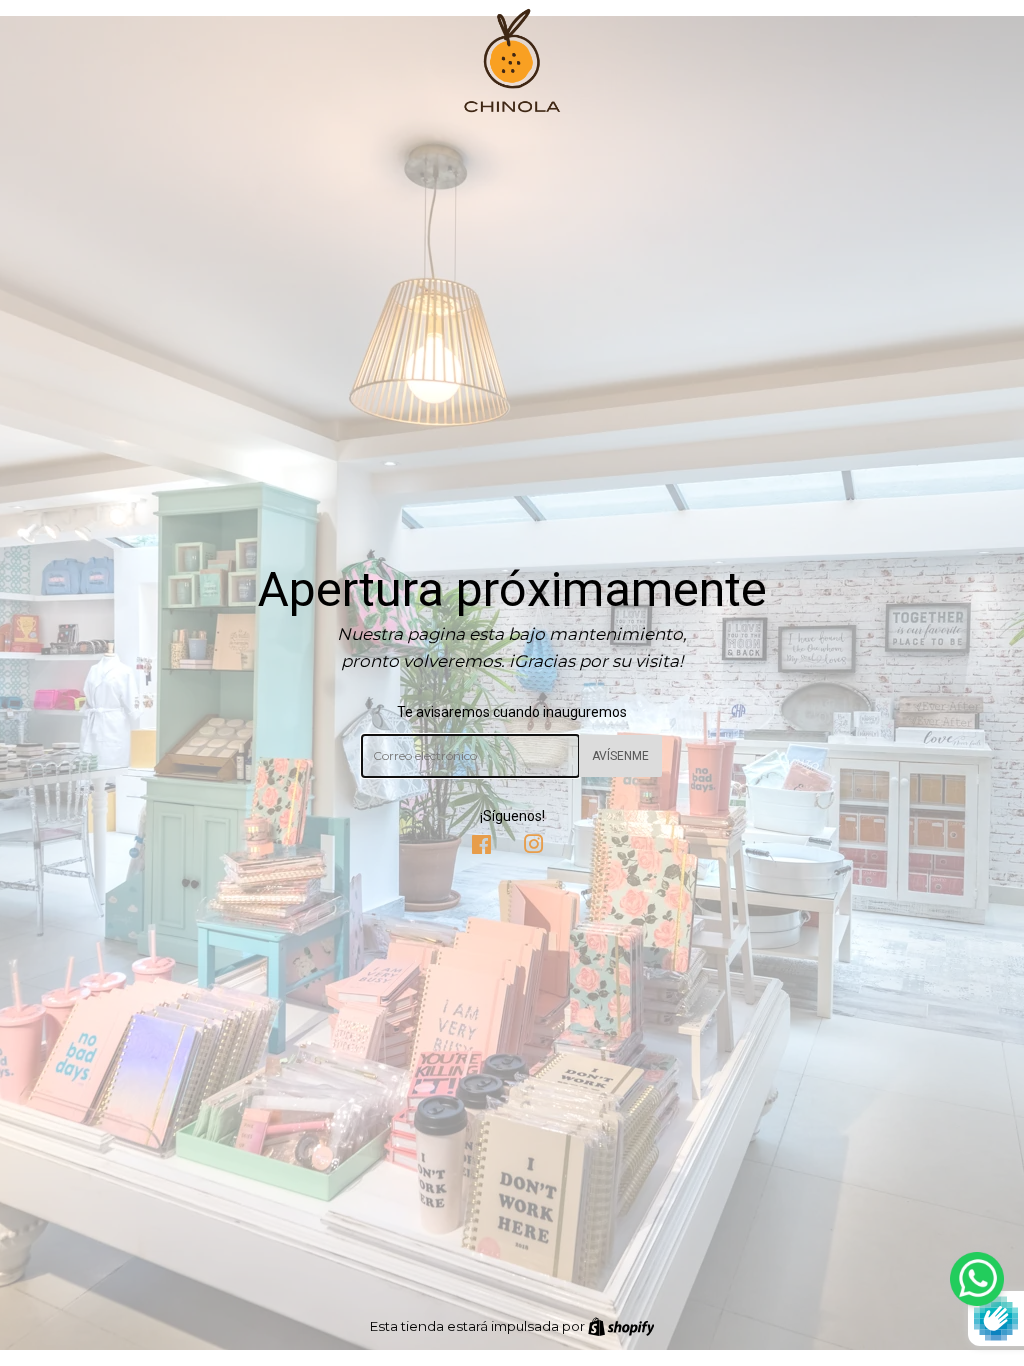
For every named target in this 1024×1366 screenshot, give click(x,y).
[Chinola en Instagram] (534, 847)
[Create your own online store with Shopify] (621, 1326)
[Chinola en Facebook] (481, 847)
